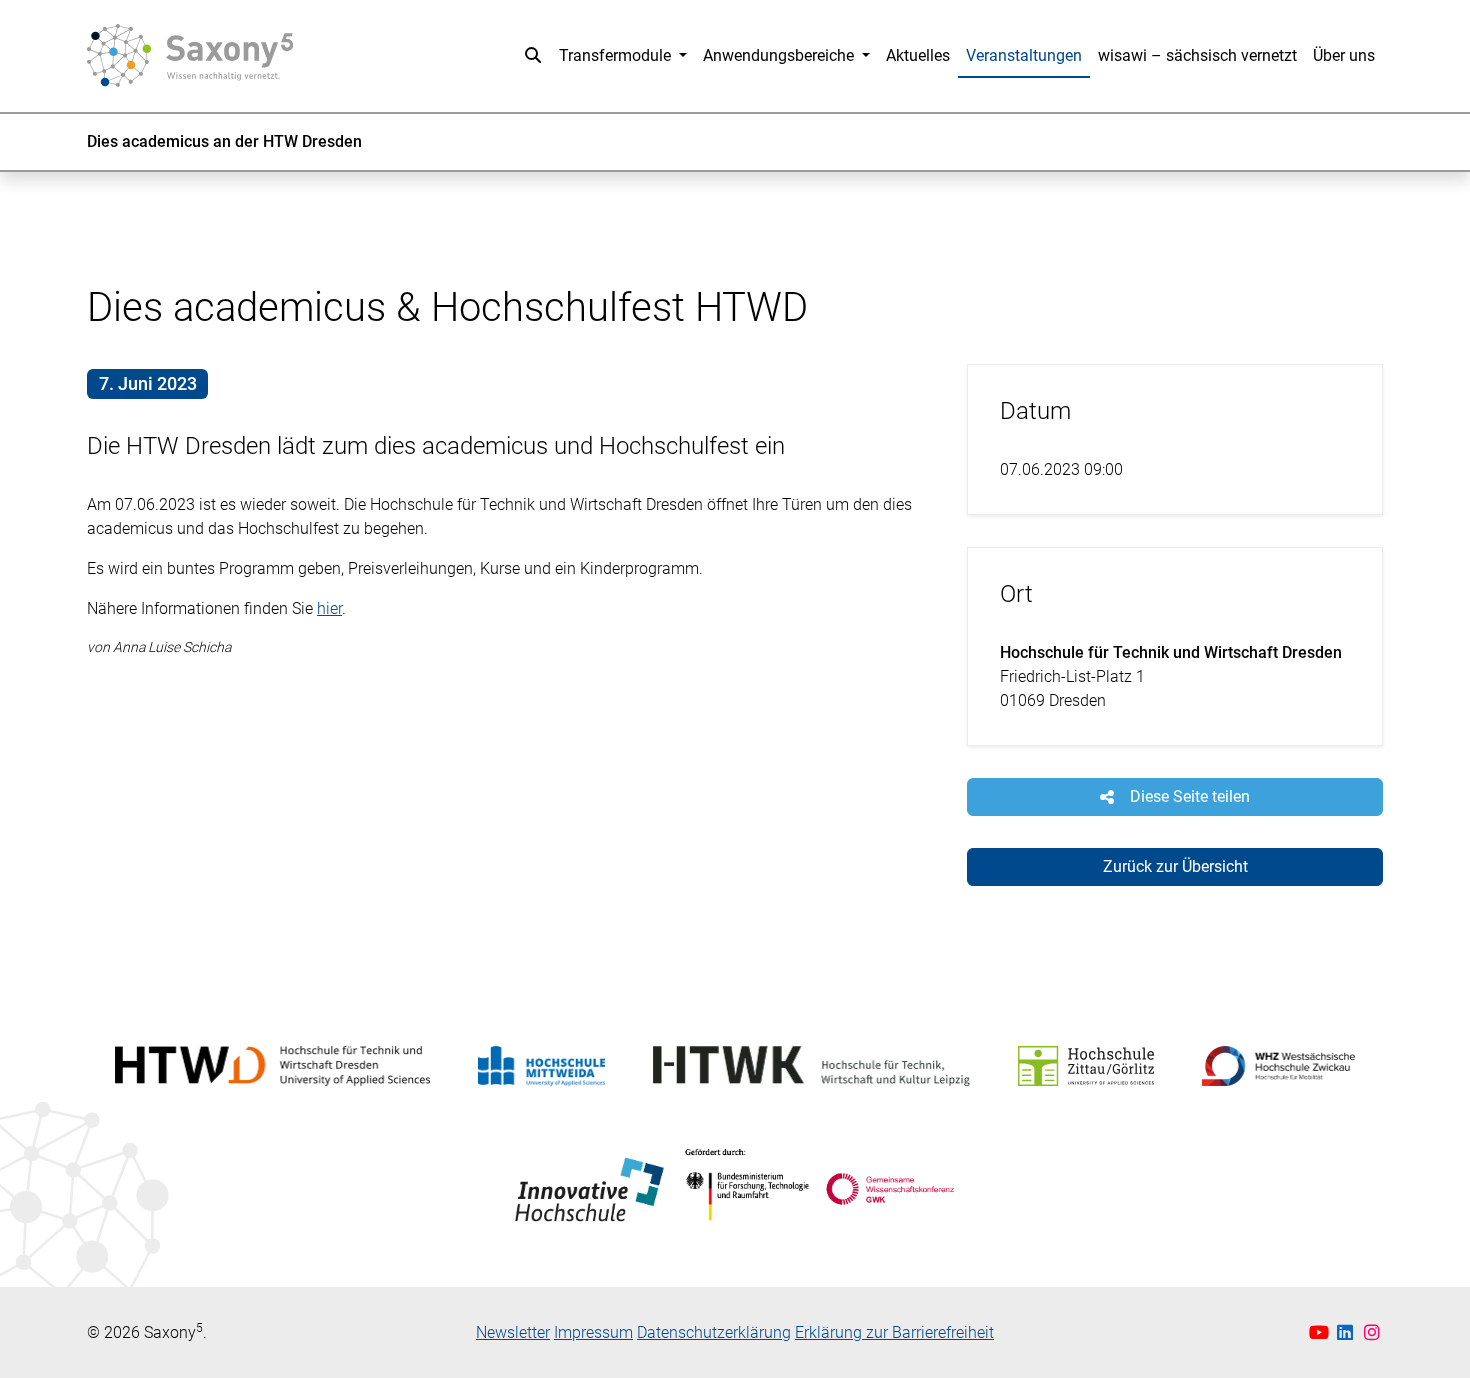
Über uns (1344, 55)
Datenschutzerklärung (714, 1332)
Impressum (593, 1332)
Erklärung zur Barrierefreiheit (894, 1332)
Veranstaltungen (1024, 55)
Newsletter (513, 1332)
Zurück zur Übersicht (1175, 866)
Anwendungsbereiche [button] (780, 55)
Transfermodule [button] (617, 55)
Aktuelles (918, 55)
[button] (533, 56)
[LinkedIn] (1347, 1332)
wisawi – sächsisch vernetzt (1197, 55)
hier (329, 608)
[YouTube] (1321, 1332)
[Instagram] (1372, 1332)
